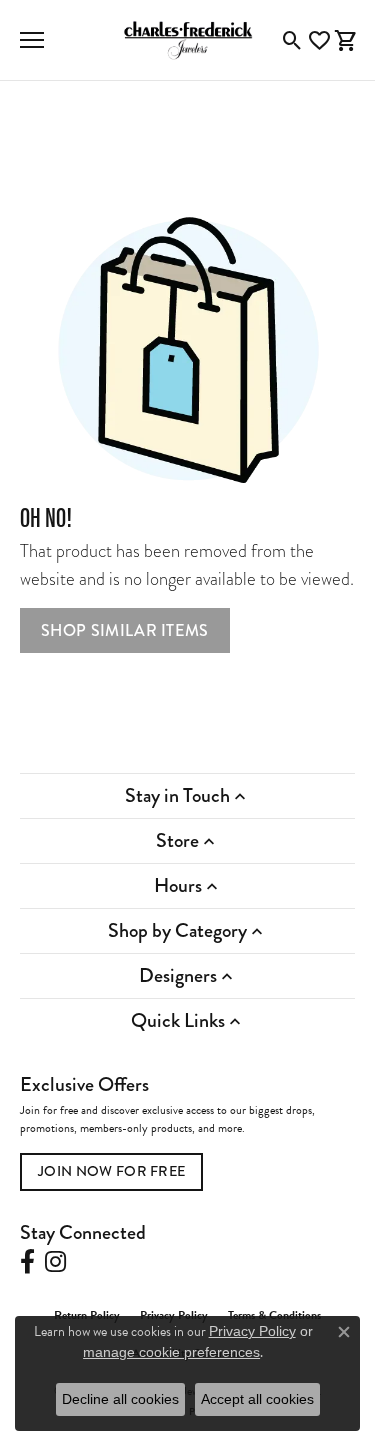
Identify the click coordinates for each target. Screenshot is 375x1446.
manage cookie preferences (171, 1352)
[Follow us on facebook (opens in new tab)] (27, 1262)
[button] (292, 40)
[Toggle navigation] (32, 40)
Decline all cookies (120, 1399)
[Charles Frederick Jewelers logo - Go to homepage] (188, 39)
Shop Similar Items (125, 630)
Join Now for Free (111, 1171)
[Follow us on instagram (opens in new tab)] (55, 1262)
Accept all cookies (257, 1399)
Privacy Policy (252, 1331)
